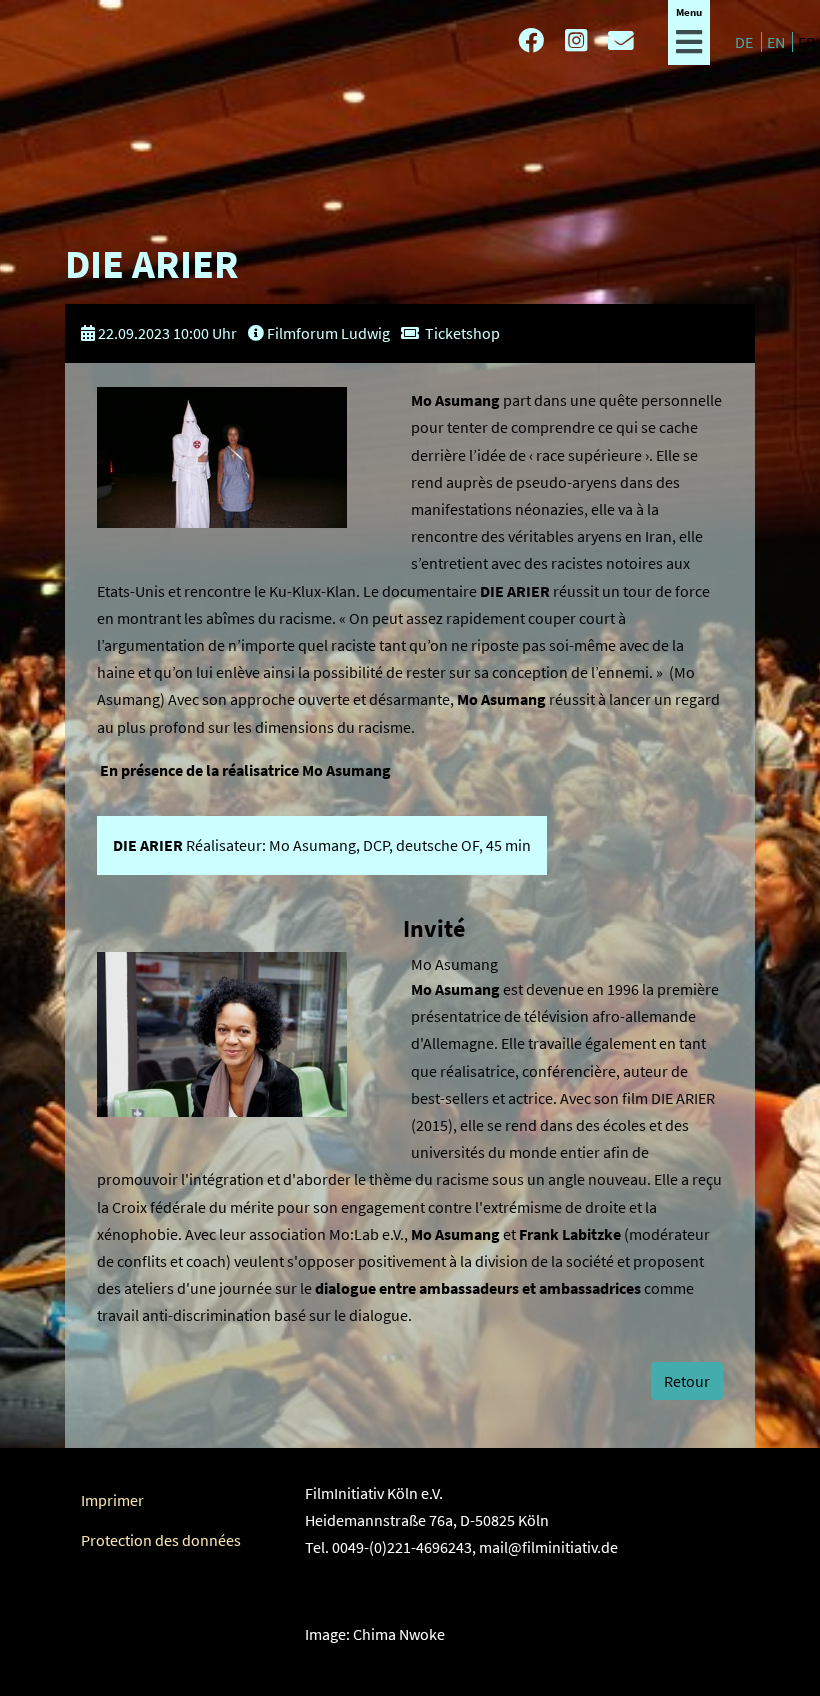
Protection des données (161, 1540)
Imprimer (112, 1500)
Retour (687, 1381)
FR (806, 42)
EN (777, 42)
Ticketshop (462, 333)
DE (745, 42)
